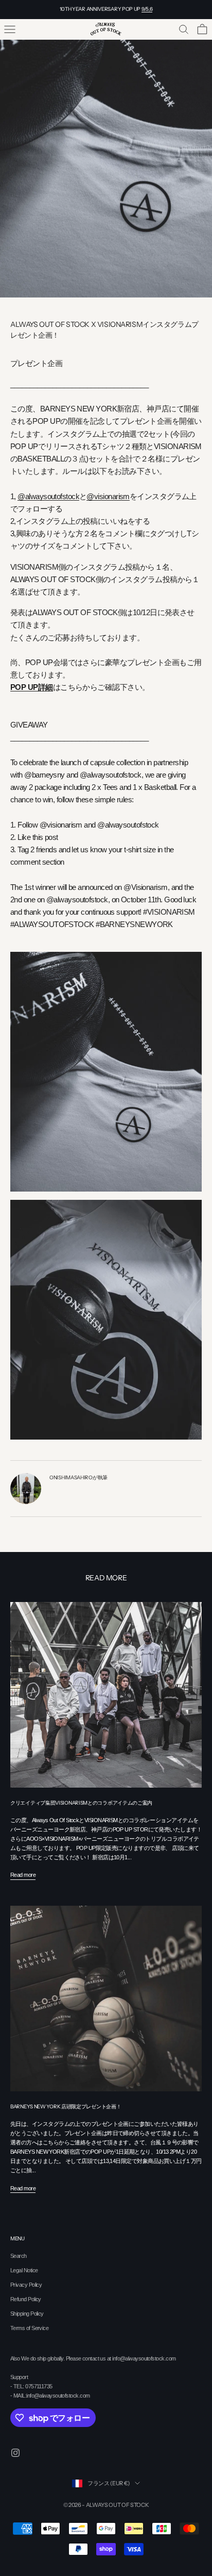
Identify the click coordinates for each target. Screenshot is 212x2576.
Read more (23, 1875)
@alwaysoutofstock (48, 497)
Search (19, 2256)
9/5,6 (147, 9)
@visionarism (108, 497)
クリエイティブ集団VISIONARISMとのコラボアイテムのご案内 (81, 1803)
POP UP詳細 (32, 687)
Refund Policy (26, 2299)
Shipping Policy (27, 2314)
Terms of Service (29, 2328)
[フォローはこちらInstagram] (15, 2453)
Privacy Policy (26, 2285)
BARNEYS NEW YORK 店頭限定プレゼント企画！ (66, 2107)
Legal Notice (24, 2270)
